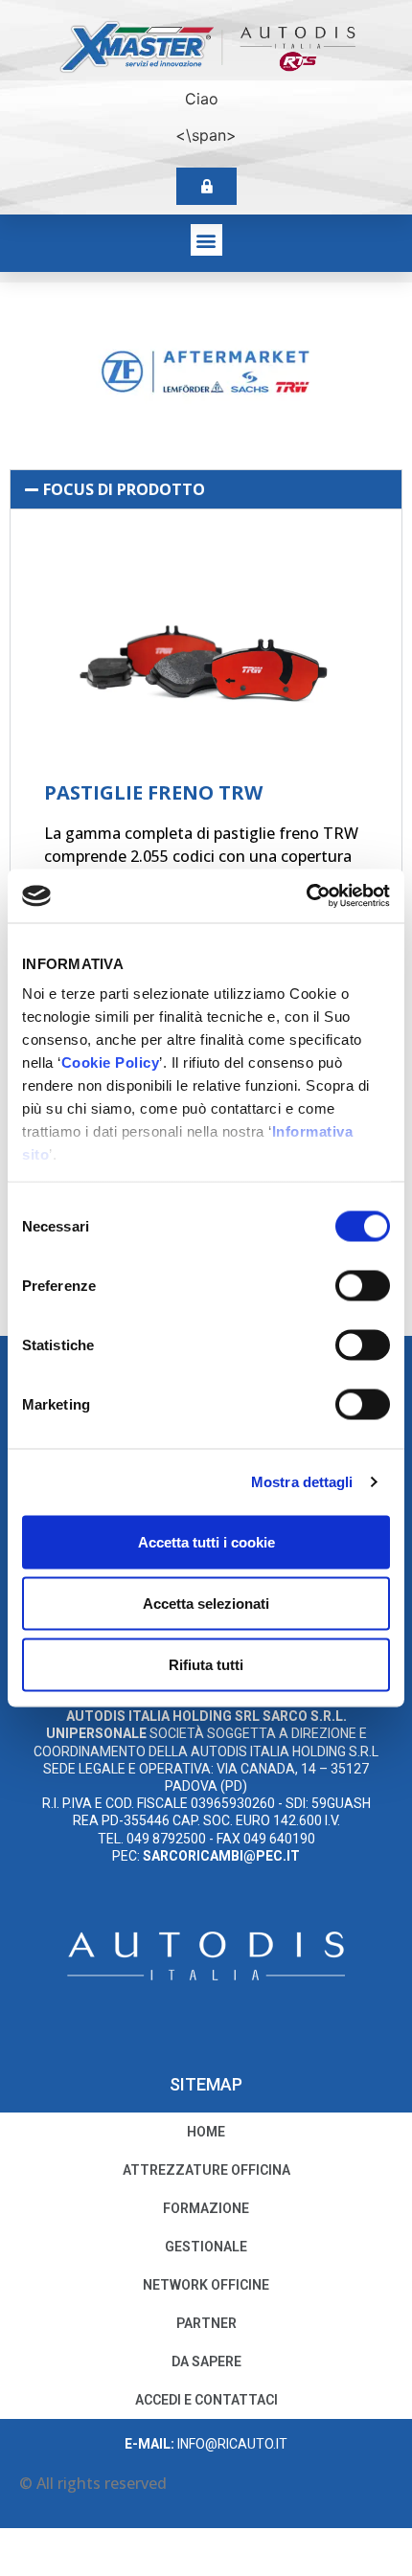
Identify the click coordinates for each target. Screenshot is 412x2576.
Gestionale (206, 2247)
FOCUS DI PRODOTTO (124, 489)
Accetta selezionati (206, 1603)
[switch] (363, 1285)
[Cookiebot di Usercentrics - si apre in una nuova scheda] (306, 896)
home (206, 2132)
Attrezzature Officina (206, 2170)
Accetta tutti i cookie (206, 1541)
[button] (206, 240)
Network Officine (206, 2285)
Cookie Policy (111, 1062)
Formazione (206, 2208)
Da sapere (206, 2361)
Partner (206, 2323)
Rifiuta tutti (206, 1664)
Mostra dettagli (302, 1482)
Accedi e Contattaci (206, 2400)
